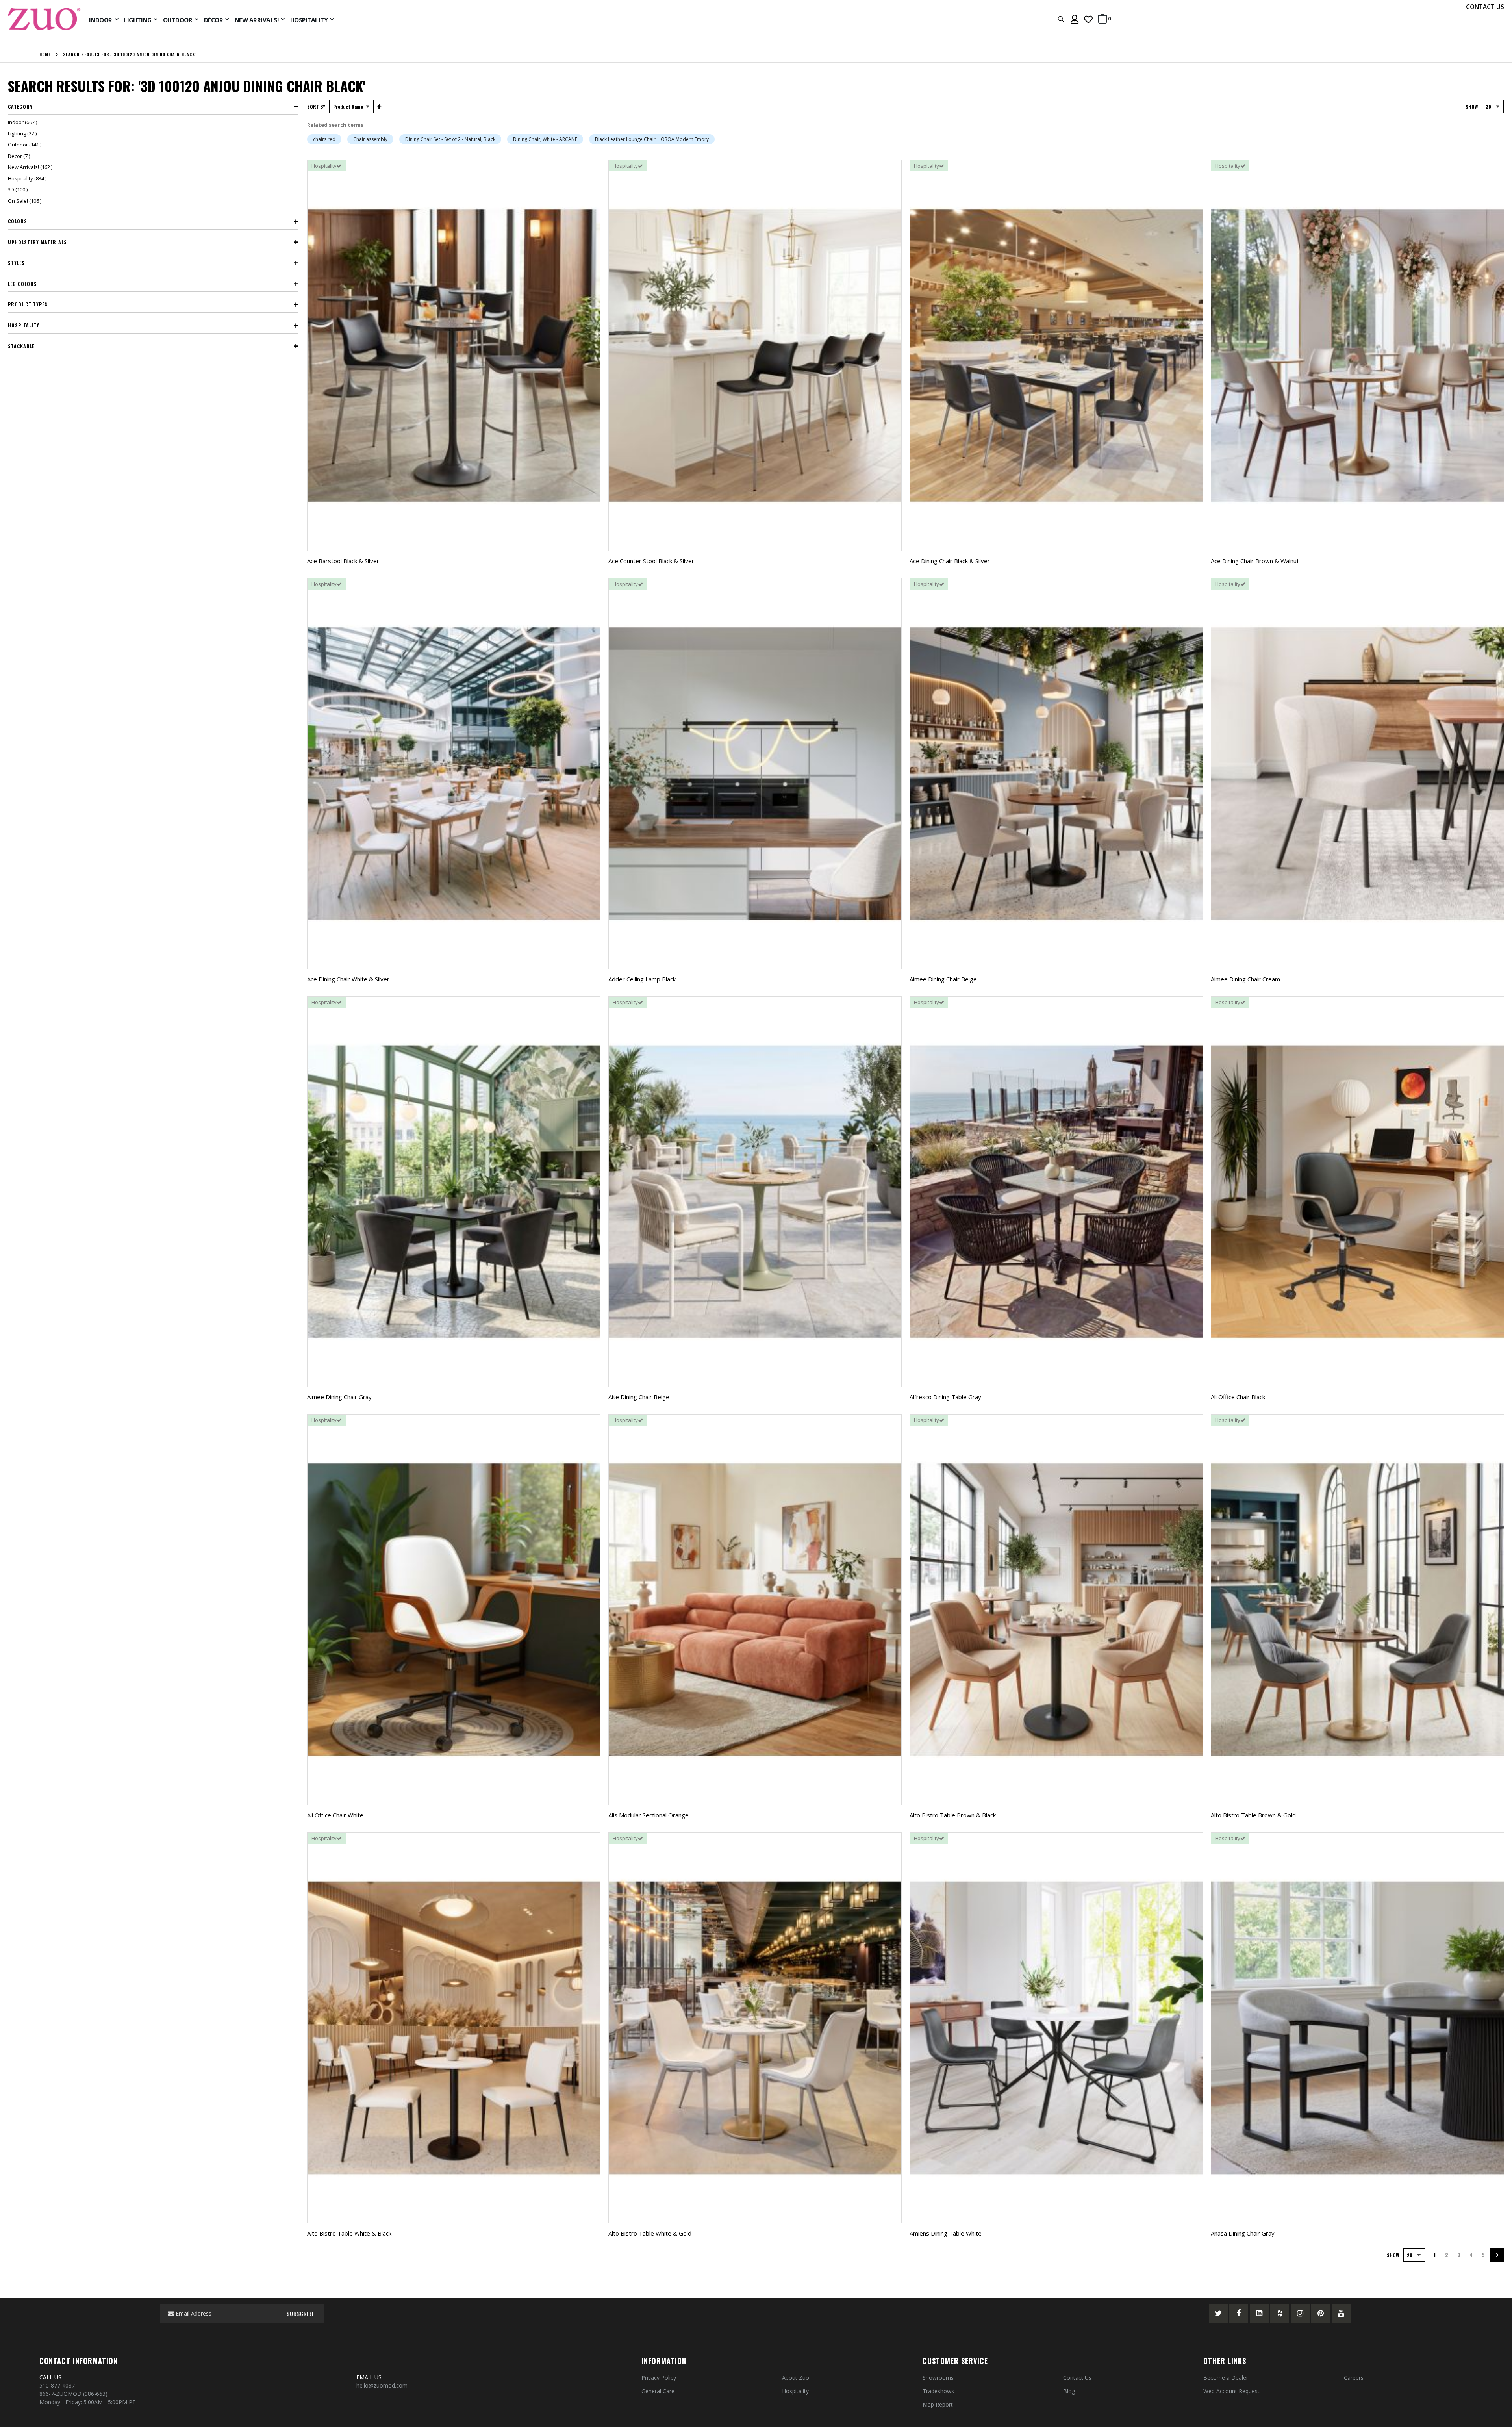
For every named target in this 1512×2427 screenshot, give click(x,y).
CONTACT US (1485, 7)
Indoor (23, 122)
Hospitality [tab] (24, 325)
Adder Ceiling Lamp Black (642, 979)
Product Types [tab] (28, 304)
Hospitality (28, 178)
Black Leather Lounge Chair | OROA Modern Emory (652, 139)
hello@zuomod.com (383, 2385)
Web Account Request (1231, 2391)
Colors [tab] (18, 221)
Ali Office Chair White (335, 1815)
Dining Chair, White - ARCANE (545, 139)
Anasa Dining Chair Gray (1243, 2233)
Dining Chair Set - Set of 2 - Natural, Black (450, 139)
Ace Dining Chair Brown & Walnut (1255, 561)
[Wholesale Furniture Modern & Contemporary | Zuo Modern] (44, 19)
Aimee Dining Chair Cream (1245, 979)
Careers (1354, 2378)
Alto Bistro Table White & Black (349, 2233)
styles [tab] (16, 263)
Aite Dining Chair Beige (639, 1397)
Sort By (316, 107)
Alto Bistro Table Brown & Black (953, 1815)
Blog (1069, 2391)
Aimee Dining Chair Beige (943, 979)
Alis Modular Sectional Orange (649, 1815)
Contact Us (1077, 2378)
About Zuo (796, 2378)
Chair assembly (370, 139)
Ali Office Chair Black (1238, 1397)
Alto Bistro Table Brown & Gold (1253, 1815)
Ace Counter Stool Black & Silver (651, 561)
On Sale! (26, 201)
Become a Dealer (1226, 2378)
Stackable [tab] (21, 346)
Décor (20, 156)
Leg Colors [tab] (22, 284)
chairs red (324, 139)
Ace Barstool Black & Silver (343, 561)
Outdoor (26, 145)
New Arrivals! (31, 167)
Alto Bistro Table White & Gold (650, 2233)
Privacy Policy (659, 2378)
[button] (1088, 19)
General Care (658, 2391)
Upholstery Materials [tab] (37, 242)
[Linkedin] (1259, 2314)
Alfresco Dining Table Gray (945, 1397)
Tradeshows (938, 2391)
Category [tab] (20, 107)
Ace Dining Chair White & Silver (348, 979)
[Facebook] (1239, 2314)
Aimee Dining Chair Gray (339, 1397)
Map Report (938, 2404)
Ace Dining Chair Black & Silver (950, 561)
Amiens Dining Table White (946, 2233)
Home (45, 54)
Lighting (23, 133)
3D (19, 189)
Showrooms (938, 2378)
